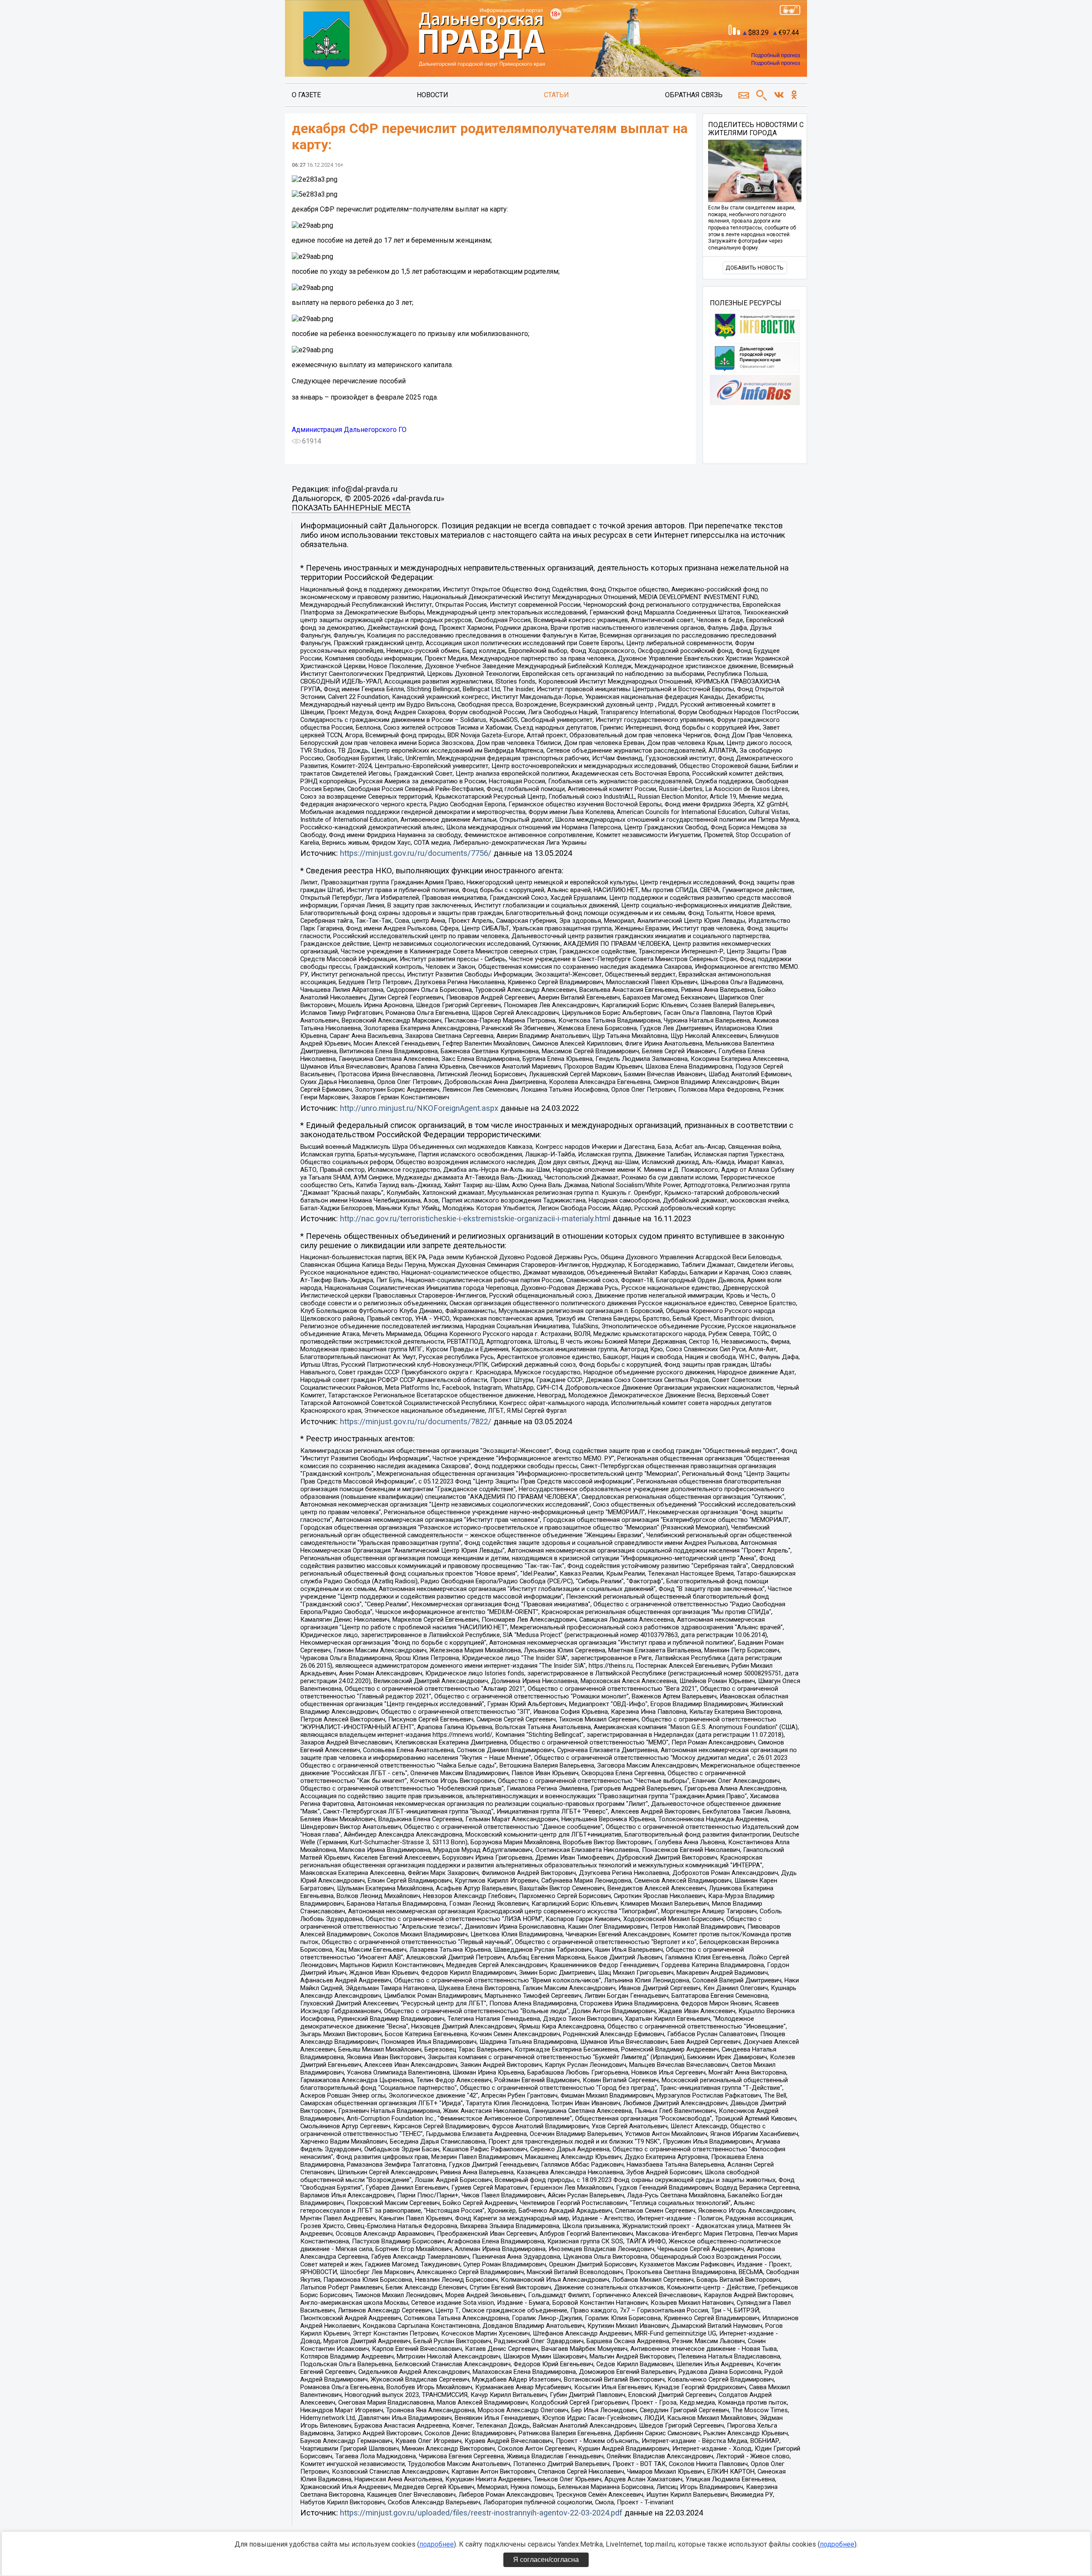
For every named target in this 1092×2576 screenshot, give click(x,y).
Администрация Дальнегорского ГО (349, 430)
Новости (433, 95)
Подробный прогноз (776, 55)
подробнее (437, 2544)
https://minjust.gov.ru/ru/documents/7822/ (416, 1422)
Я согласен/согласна (546, 2560)
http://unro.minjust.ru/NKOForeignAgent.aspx (419, 1108)
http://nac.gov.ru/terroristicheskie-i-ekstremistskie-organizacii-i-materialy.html (475, 1219)
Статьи (556, 95)
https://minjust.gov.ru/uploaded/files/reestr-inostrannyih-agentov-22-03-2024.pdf (481, 2513)
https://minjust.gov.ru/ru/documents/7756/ (416, 853)
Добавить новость (755, 268)
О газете (306, 95)
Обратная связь (694, 95)
